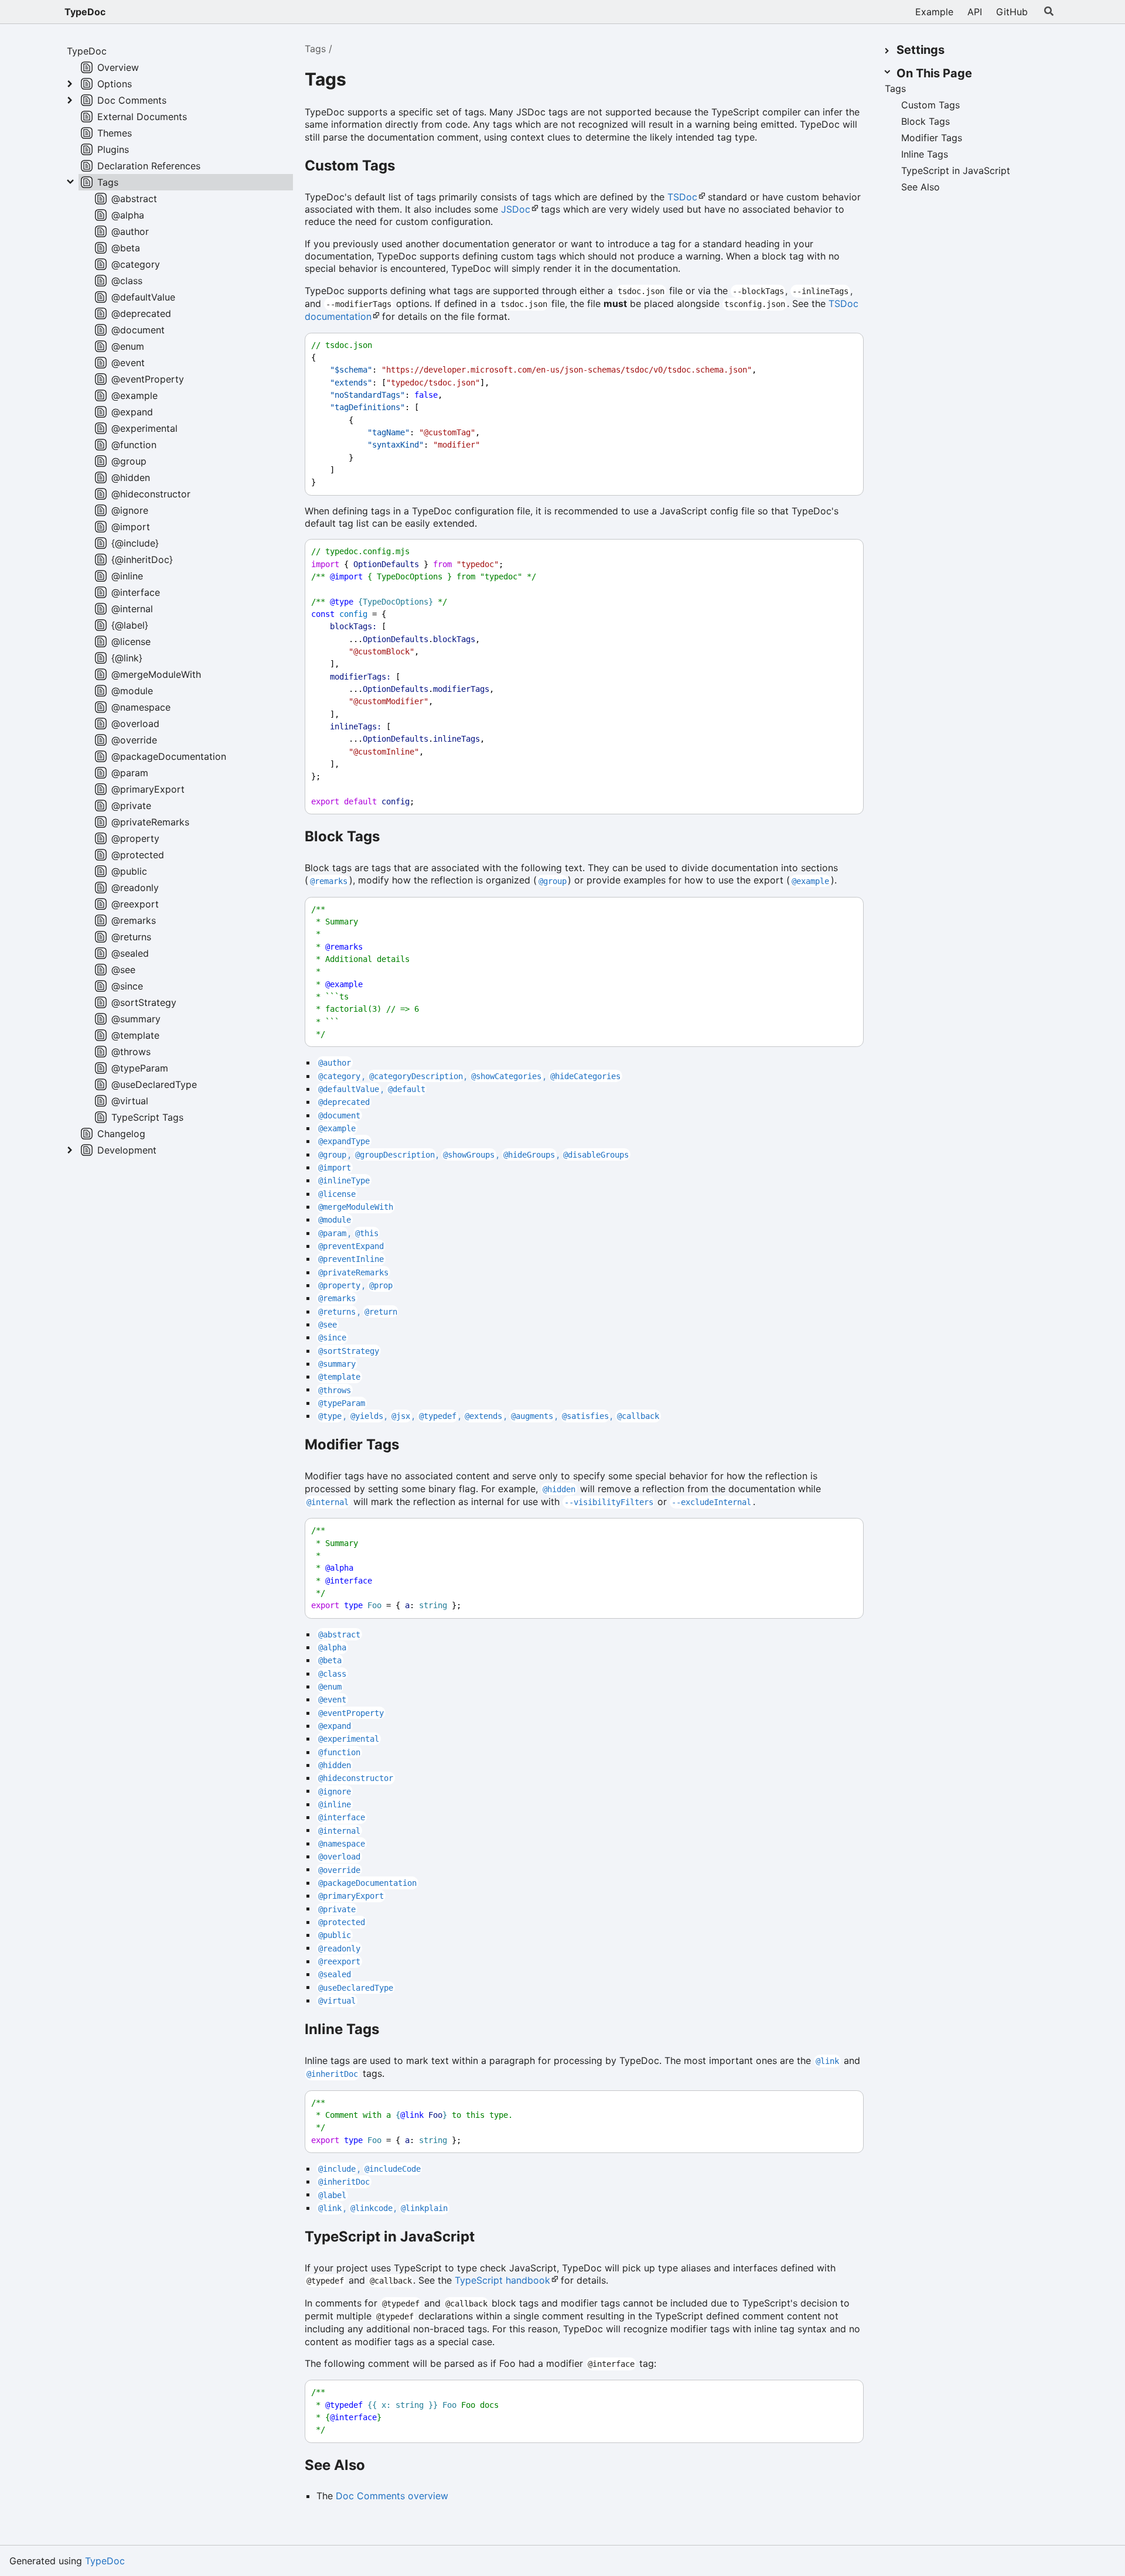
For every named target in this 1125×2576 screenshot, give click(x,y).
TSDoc (682, 197)
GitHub (1012, 12)
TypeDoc (85, 12)
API (975, 12)
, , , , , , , (489, 1415)
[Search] (1049, 12)
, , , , (473, 1154)
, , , (469, 1076)
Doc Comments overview (392, 2496)
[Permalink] (360, 81)
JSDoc (516, 209)
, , (383, 2207)
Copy (844, 345)
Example (934, 12)
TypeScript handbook (502, 2280)
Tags (315, 49)
